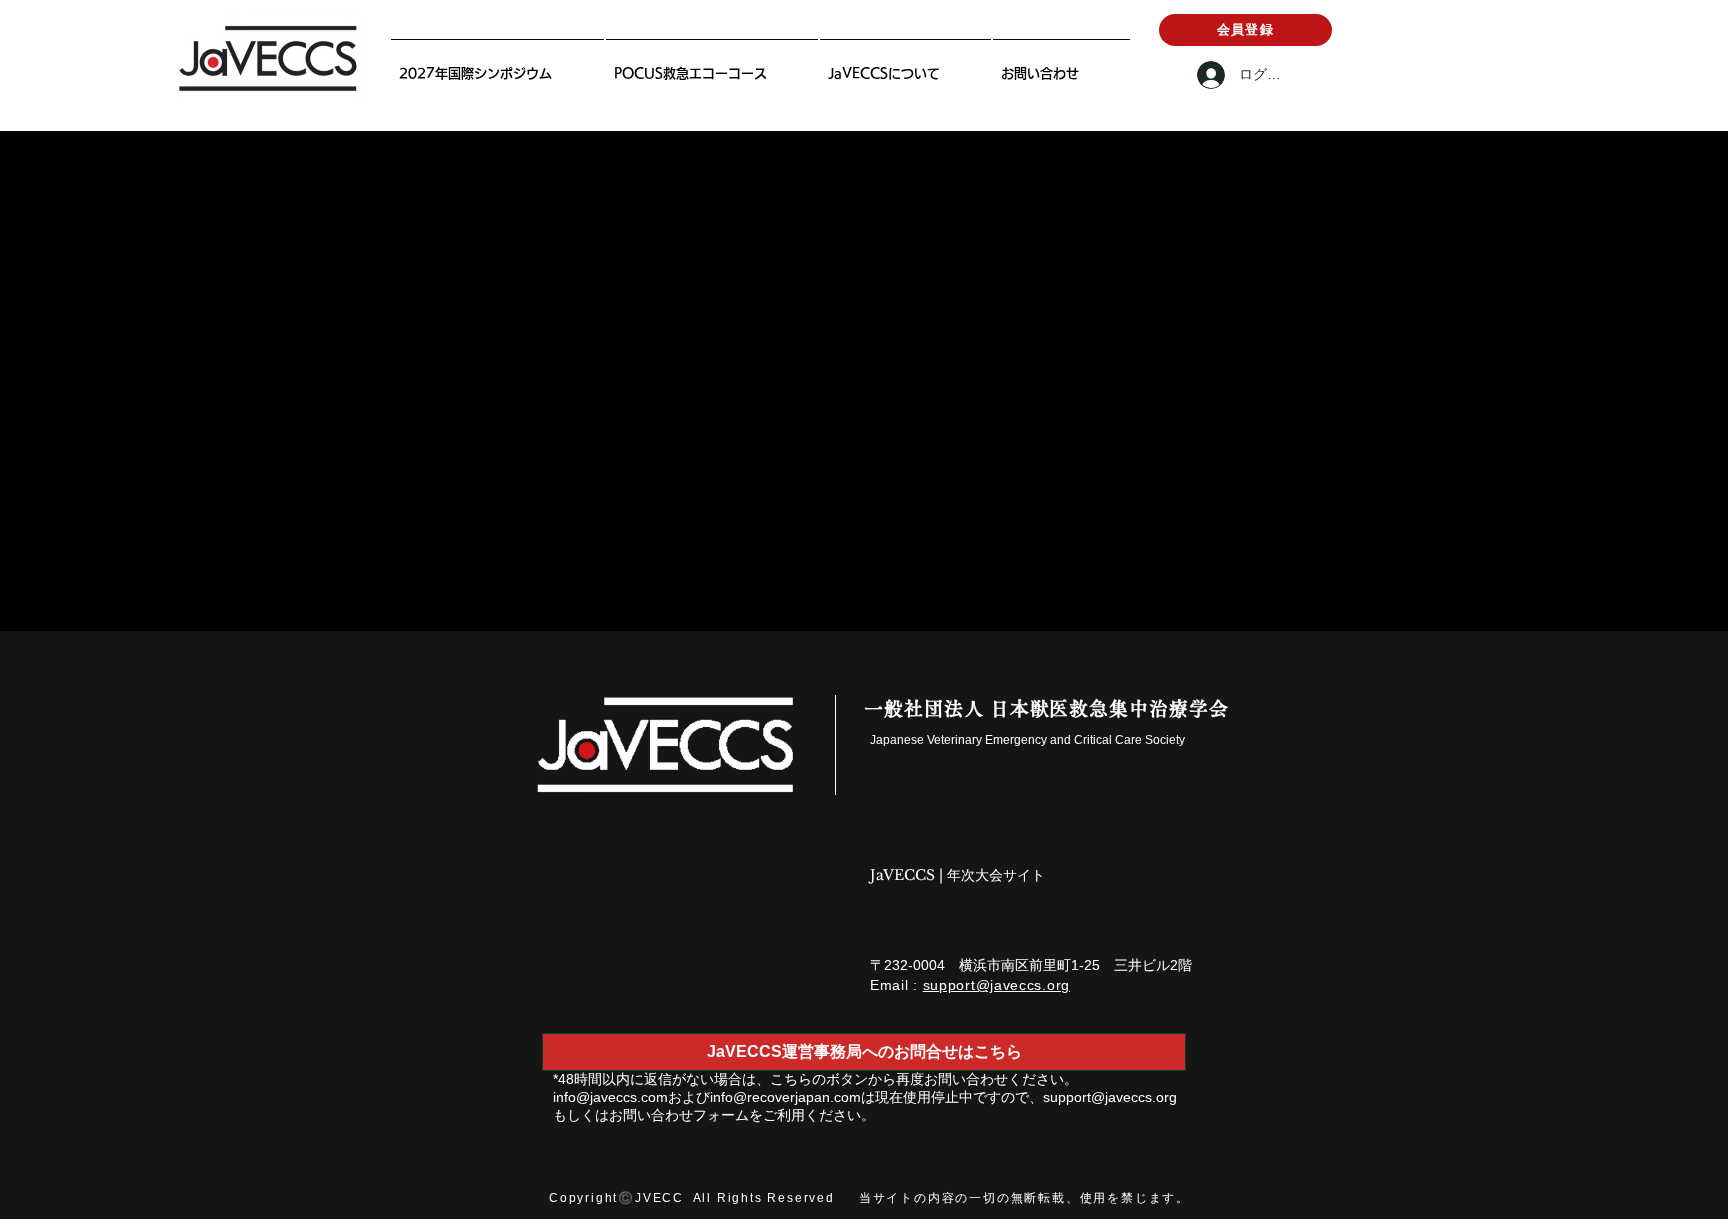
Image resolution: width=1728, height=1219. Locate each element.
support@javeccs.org (996, 985)
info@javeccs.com (610, 1097)
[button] (905, 64)
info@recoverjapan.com (785, 1097)
